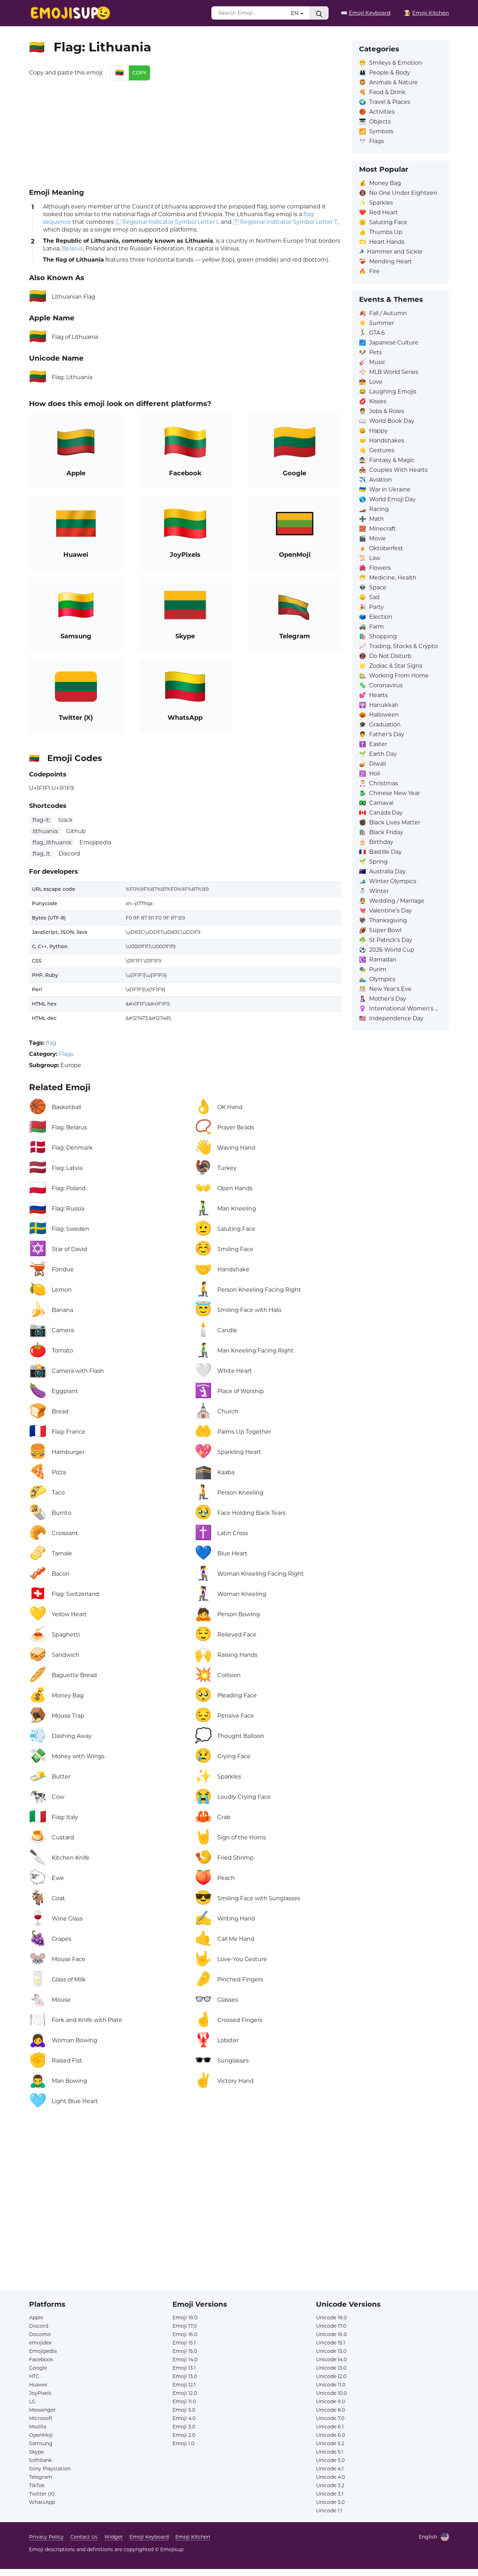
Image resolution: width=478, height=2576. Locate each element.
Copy (139, 73)
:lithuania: (45, 831)
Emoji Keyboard (149, 2537)
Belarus (72, 249)
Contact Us (84, 2537)
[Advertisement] (185, 133)
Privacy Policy (46, 2537)
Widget (114, 2537)
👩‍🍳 (427, 13)
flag (51, 1043)
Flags (66, 1054)
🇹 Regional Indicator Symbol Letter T (285, 222)
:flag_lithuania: (52, 842)
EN (295, 13)
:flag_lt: (41, 854)
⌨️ (366, 13)
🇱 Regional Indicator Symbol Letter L (167, 222)
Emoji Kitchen (193, 2537)
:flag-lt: (41, 820)
